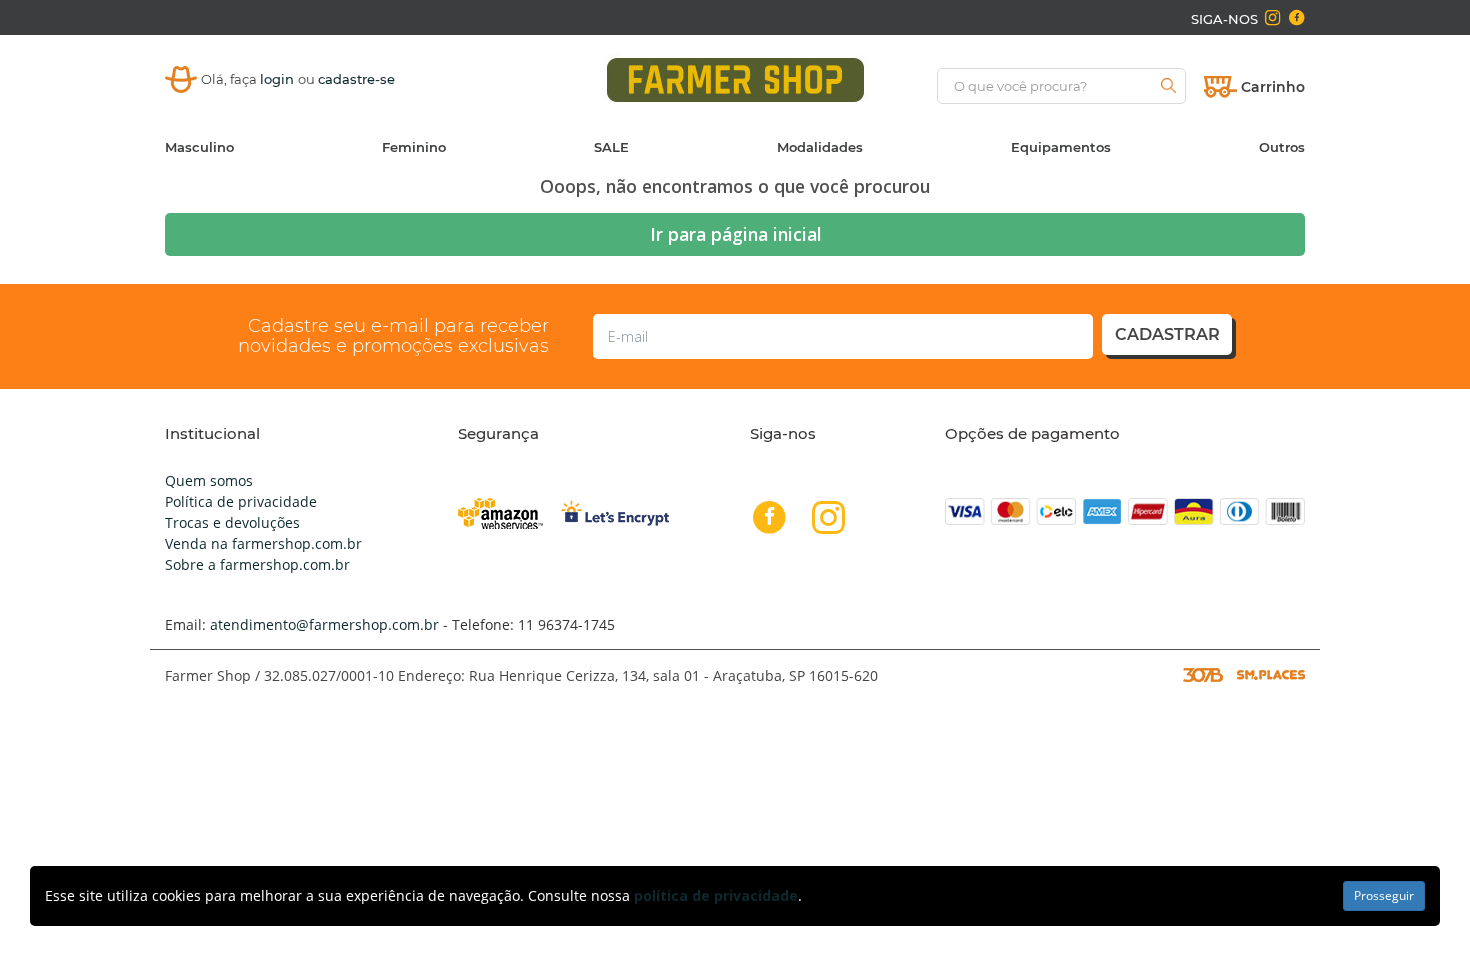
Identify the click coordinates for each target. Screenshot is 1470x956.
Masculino (199, 147)
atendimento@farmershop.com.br (324, 624)
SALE (611, 147)
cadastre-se (356, 79)
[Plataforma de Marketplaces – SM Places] (1271, 673)
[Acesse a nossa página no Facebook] (1296, 18)
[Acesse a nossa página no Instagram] (1272, 18)
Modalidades (820, 147)
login (279, 79)
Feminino (414, 147)
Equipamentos (1061, 147)
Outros (1282, 147)
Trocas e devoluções (232, 522)
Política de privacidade (241, 501)
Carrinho (1273, 87)
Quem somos (209, 480)
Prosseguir (1384, 895)
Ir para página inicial (735, 234)
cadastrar (1167, 334)
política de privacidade (716, 895)
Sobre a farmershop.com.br (257, 564)
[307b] (1203, 674)
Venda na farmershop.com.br (263, 543)
